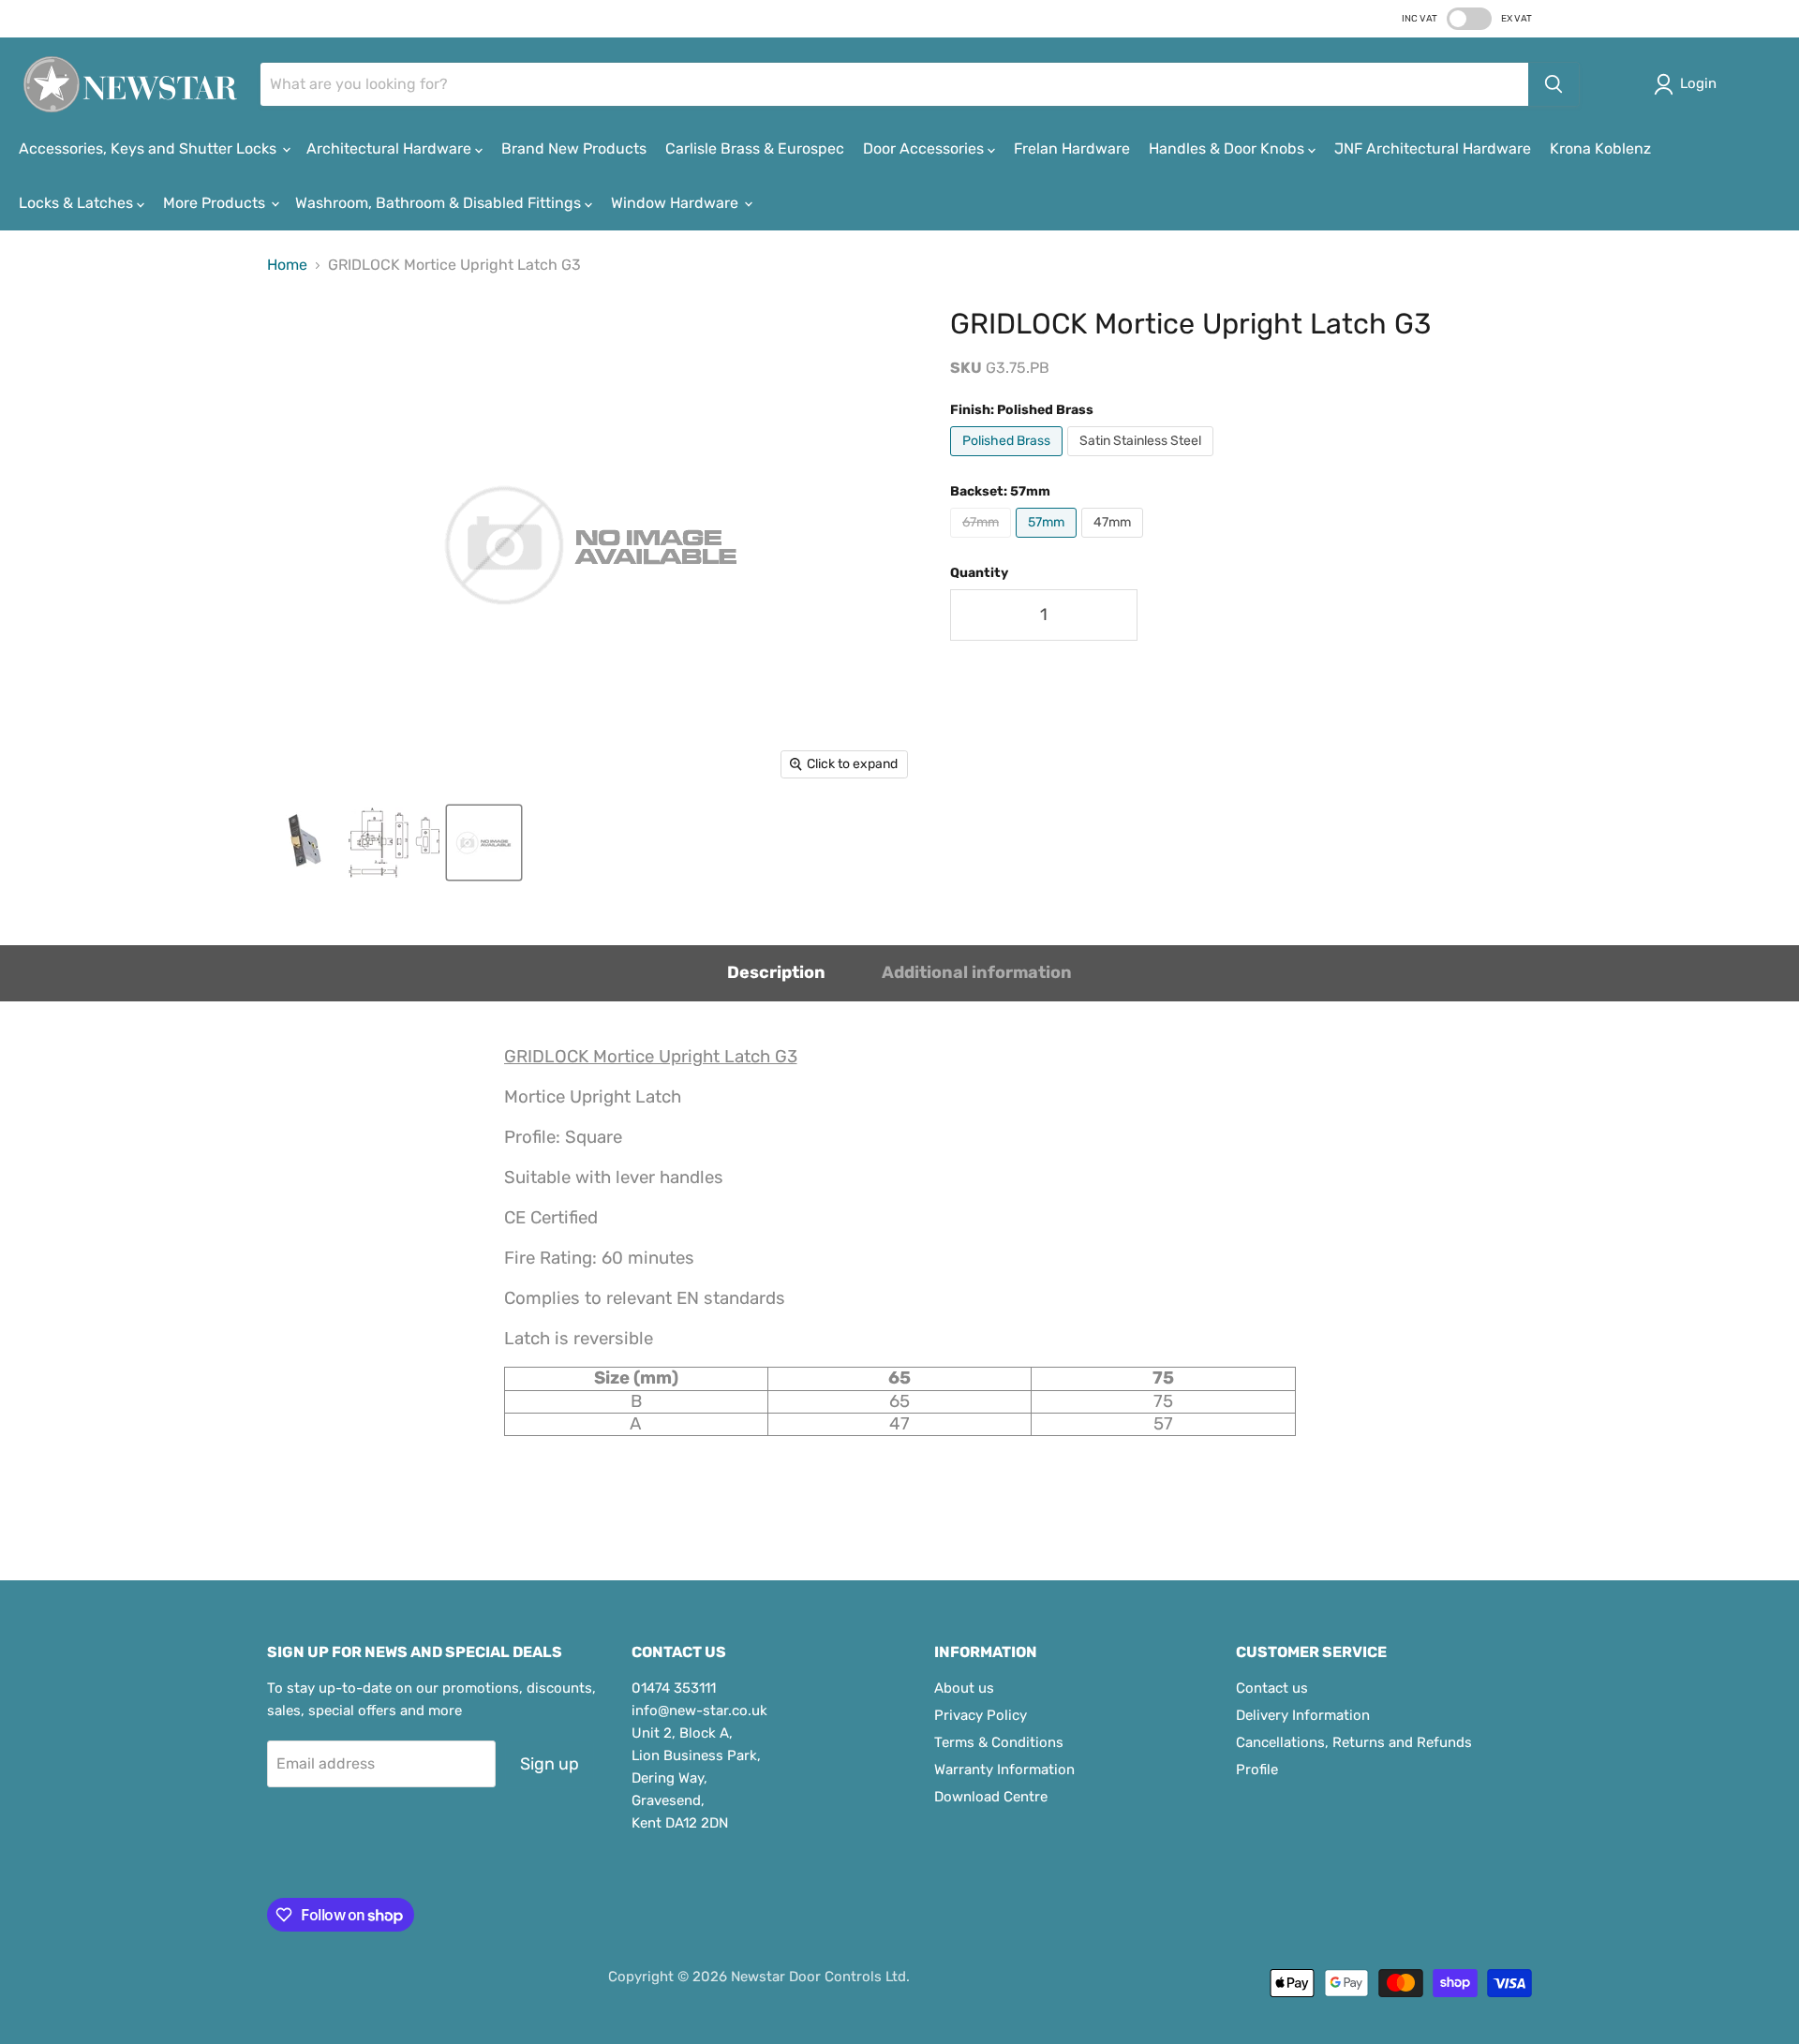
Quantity (979, 573)
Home (287, 265)
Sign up (550, 1764)
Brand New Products (574, 148)
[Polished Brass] (1009, 460)
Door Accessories (925, 148)
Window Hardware (676, 203)
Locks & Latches (78, 203)
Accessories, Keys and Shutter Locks (149, 148)
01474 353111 (674, 1688)
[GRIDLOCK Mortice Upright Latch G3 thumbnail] (303, 843)
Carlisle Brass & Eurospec (755, 148)
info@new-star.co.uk (699, 1711)
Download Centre (991, 1797)
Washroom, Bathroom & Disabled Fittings (440, 203)
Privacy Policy (981, 1715)
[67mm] (983, 542)
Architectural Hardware (391, 148)
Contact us (1272, 1688)
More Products (216, 203)
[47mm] (1115, 542)
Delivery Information (1303, 1715)
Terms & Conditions (999, 1742)
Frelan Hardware (1072, 148)
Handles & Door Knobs (1228, 148)
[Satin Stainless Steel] (1143, 460)
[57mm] (1048, 542)
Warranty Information (1004, 1770)
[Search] (1554, 84)
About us (964, 1688)
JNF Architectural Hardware (1433, 148)
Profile (1257, 1770)
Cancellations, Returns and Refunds (1354, 1742)
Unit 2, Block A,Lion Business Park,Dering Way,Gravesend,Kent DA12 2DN (696, 1778)
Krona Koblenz (1600, 148)
